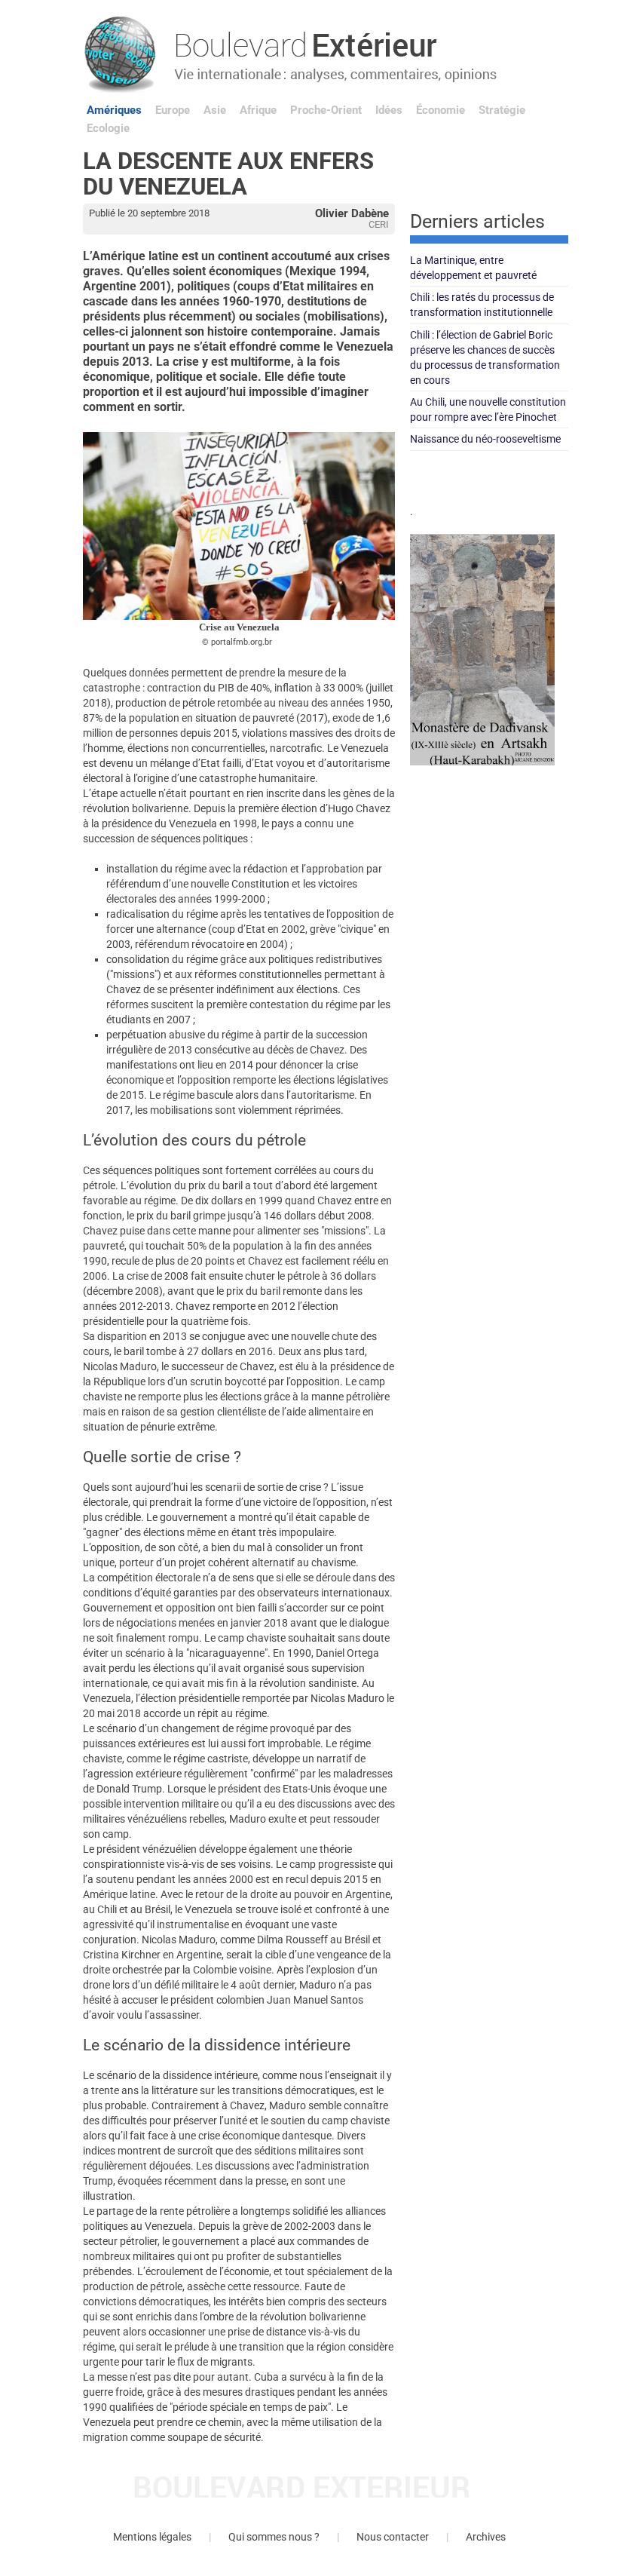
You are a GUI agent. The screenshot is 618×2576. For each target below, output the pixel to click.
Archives (486, 2537)
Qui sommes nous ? (274, 2537)
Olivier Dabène (352, 213)
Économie (441, 110)
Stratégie (502, 110)
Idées (389, 110)
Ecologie (108, 128)
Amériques (114, 110)
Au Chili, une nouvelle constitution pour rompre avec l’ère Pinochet (488, 409)
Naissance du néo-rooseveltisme (485, 439)
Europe (173, 110)
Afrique (258, 110)
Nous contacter (393, 2537)
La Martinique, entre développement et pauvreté (473, 268)
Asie (215, 110)
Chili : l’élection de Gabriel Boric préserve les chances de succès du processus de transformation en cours (485, 357)
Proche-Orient (326, 110)
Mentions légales (152, 2537)
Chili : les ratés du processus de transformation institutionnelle (482, 305)
